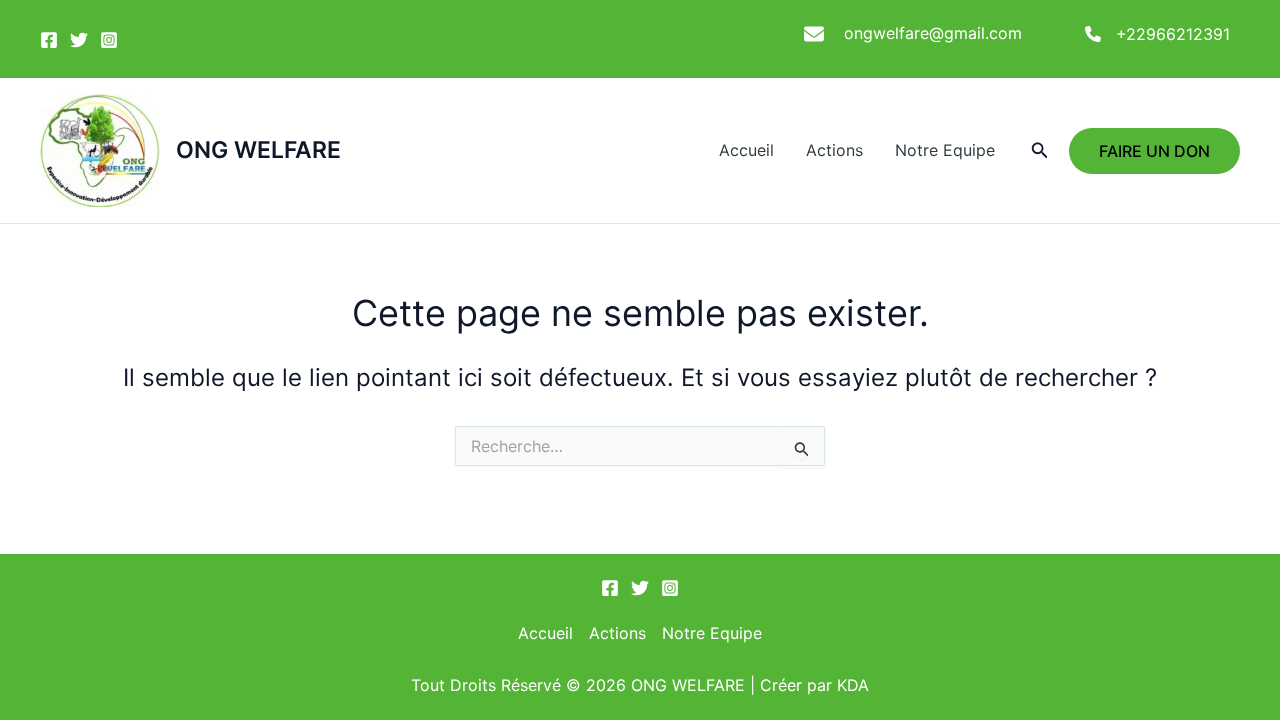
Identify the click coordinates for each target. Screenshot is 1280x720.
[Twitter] (79, 40)
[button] (1040, 150)
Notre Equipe (945, 150)
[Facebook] (49, 40)
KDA (853, 685)
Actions (834, 150)
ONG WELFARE (258, 150)
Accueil (746, 150)
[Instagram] (109, 40)
